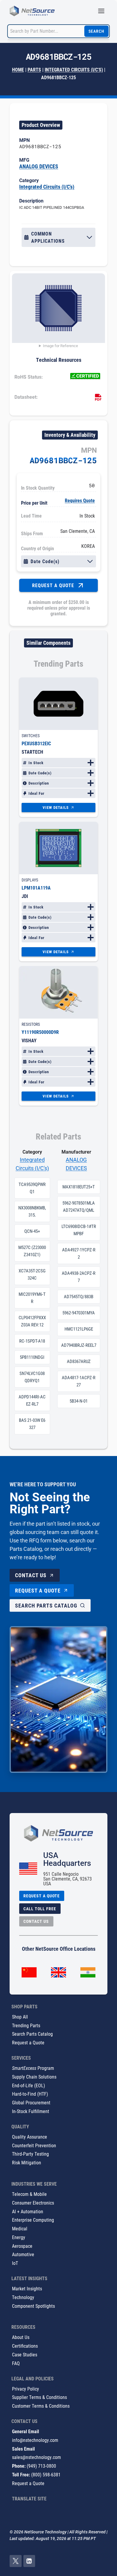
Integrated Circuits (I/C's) (74, 69)
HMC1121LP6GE (79, 1329)
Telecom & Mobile (29, 2194)
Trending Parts (26, 2025)
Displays (30, 880)
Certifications (25, 2346)
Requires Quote (80, 500)
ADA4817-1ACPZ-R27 (79, 1381)
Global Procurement (31, 2102)
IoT (15, 2263)
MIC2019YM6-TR (32, 1298)
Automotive (23, 2254)
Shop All (20, 2017)
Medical (20, 2228)
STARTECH (32, 752)
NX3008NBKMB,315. (32, 1211)
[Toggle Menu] (101, 11)
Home (18, 69)
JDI (25, 896)
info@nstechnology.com (35, 2440)
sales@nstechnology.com (36, 2457)
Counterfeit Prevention (34, 2145)
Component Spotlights (33, 2306)
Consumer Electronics (33, 2203)
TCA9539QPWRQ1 (32, 1188)
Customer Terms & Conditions (41, 2406)
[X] (16, 2561)
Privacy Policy (25, 2389)
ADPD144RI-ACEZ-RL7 (32, 1401)
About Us (21, 2337)
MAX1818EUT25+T (79, 1187)
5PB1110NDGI (32, 1357)
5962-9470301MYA (79, 1313)
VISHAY (29, 1040)
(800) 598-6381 (46, 2474)
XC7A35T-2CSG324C (32, 1274)
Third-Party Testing (30, 2154)
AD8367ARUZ (79, 1362)
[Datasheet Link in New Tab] (98, 398)
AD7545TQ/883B (79, 1297)
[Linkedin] (29, 2561)
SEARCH (96, 31)
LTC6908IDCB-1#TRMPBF (79, 1230)
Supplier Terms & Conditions (39, 2397)
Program (33, 2068)
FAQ (16, 2363)
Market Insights (27, 2288)
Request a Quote (28, 2042)
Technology (23, 2297)
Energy (19, 2237)
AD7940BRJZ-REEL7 (79, 1345)
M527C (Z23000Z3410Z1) (32, 1251)
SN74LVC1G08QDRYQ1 (32, 1377)
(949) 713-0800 (41, 2466)
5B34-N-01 (79, 1401)
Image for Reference (60, 346)
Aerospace (22, 2246)
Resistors (31, 1024)
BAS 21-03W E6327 (32, 1424)
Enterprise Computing (33, 2220)
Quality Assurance (30, 2137)
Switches (31, 736)
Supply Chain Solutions (34, 2077)
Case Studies (25, 2354)
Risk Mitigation (27, 2162)
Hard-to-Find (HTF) (30, 2094)
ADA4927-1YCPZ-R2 (79, 1253)
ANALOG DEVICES (39, 166)
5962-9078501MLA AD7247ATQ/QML (79, 1207)
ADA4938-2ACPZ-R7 (79, 1277)
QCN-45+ (32, 1231)
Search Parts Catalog (32, 2034)
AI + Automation (28, 2211)
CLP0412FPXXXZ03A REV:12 (32, 1321)
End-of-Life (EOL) (28, 2085)
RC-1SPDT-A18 (32, 1341)
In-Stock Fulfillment (31, 2111)
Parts (34, 69)
